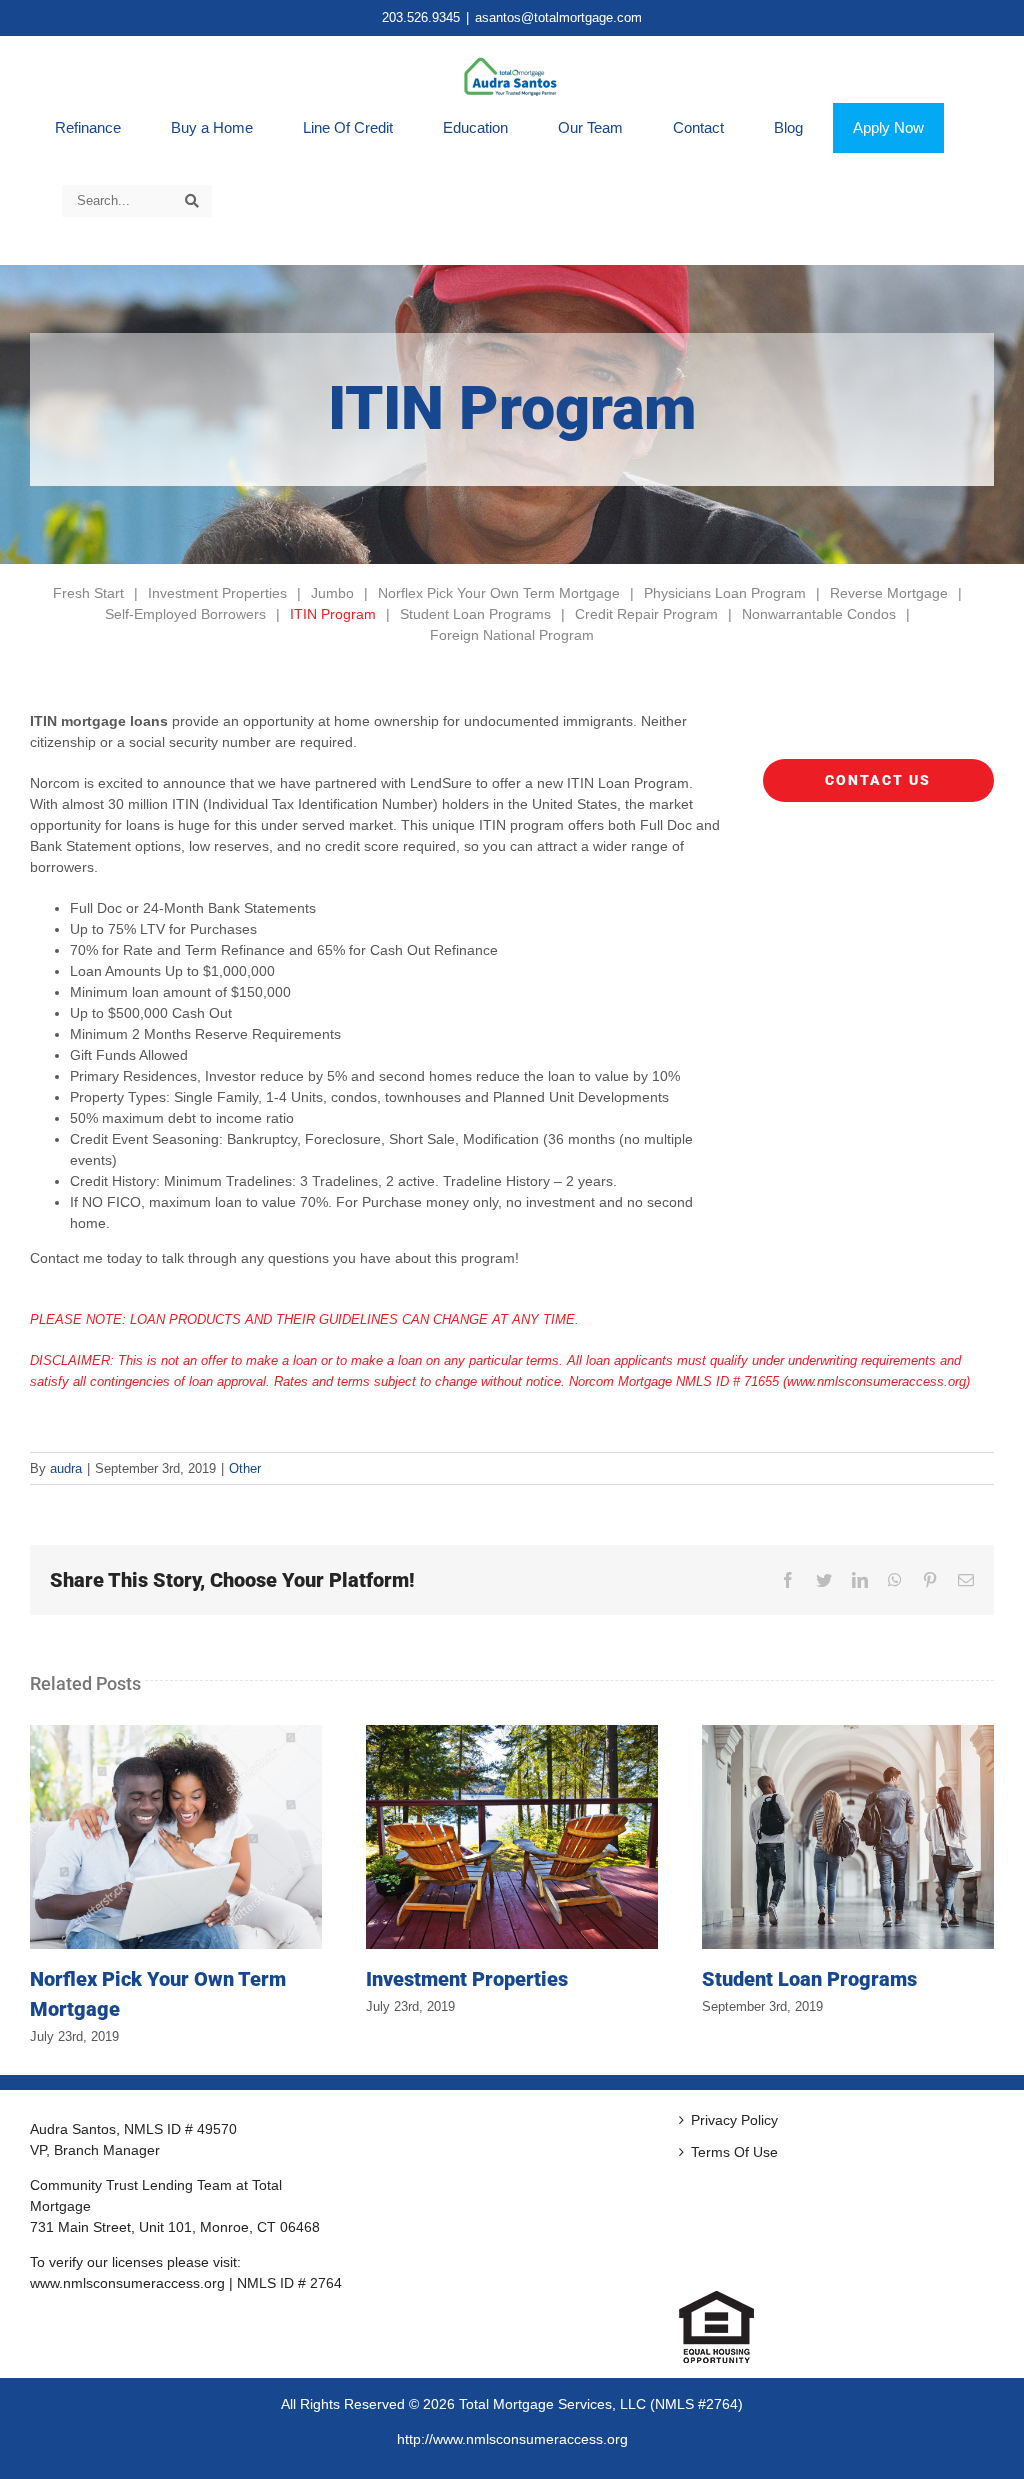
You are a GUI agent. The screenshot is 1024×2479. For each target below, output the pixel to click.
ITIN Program (333, 614)
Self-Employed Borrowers (185, 614)
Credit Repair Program (646, 614)
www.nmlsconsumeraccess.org (127, 2283)
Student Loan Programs (475, 614)
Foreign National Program (512, 635)
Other (245, 1468)
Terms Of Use (734, 2152)
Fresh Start (88, 593)
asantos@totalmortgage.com (558, 17)
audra (66, 1468)
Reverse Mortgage (889, 593)
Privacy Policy (734, 2120)
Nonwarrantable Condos (819, 614)
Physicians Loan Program (725, 593)
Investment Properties (217, 593)
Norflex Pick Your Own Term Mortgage (499, 593)
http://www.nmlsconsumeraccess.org (512, 2439)
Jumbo (332, 593)
